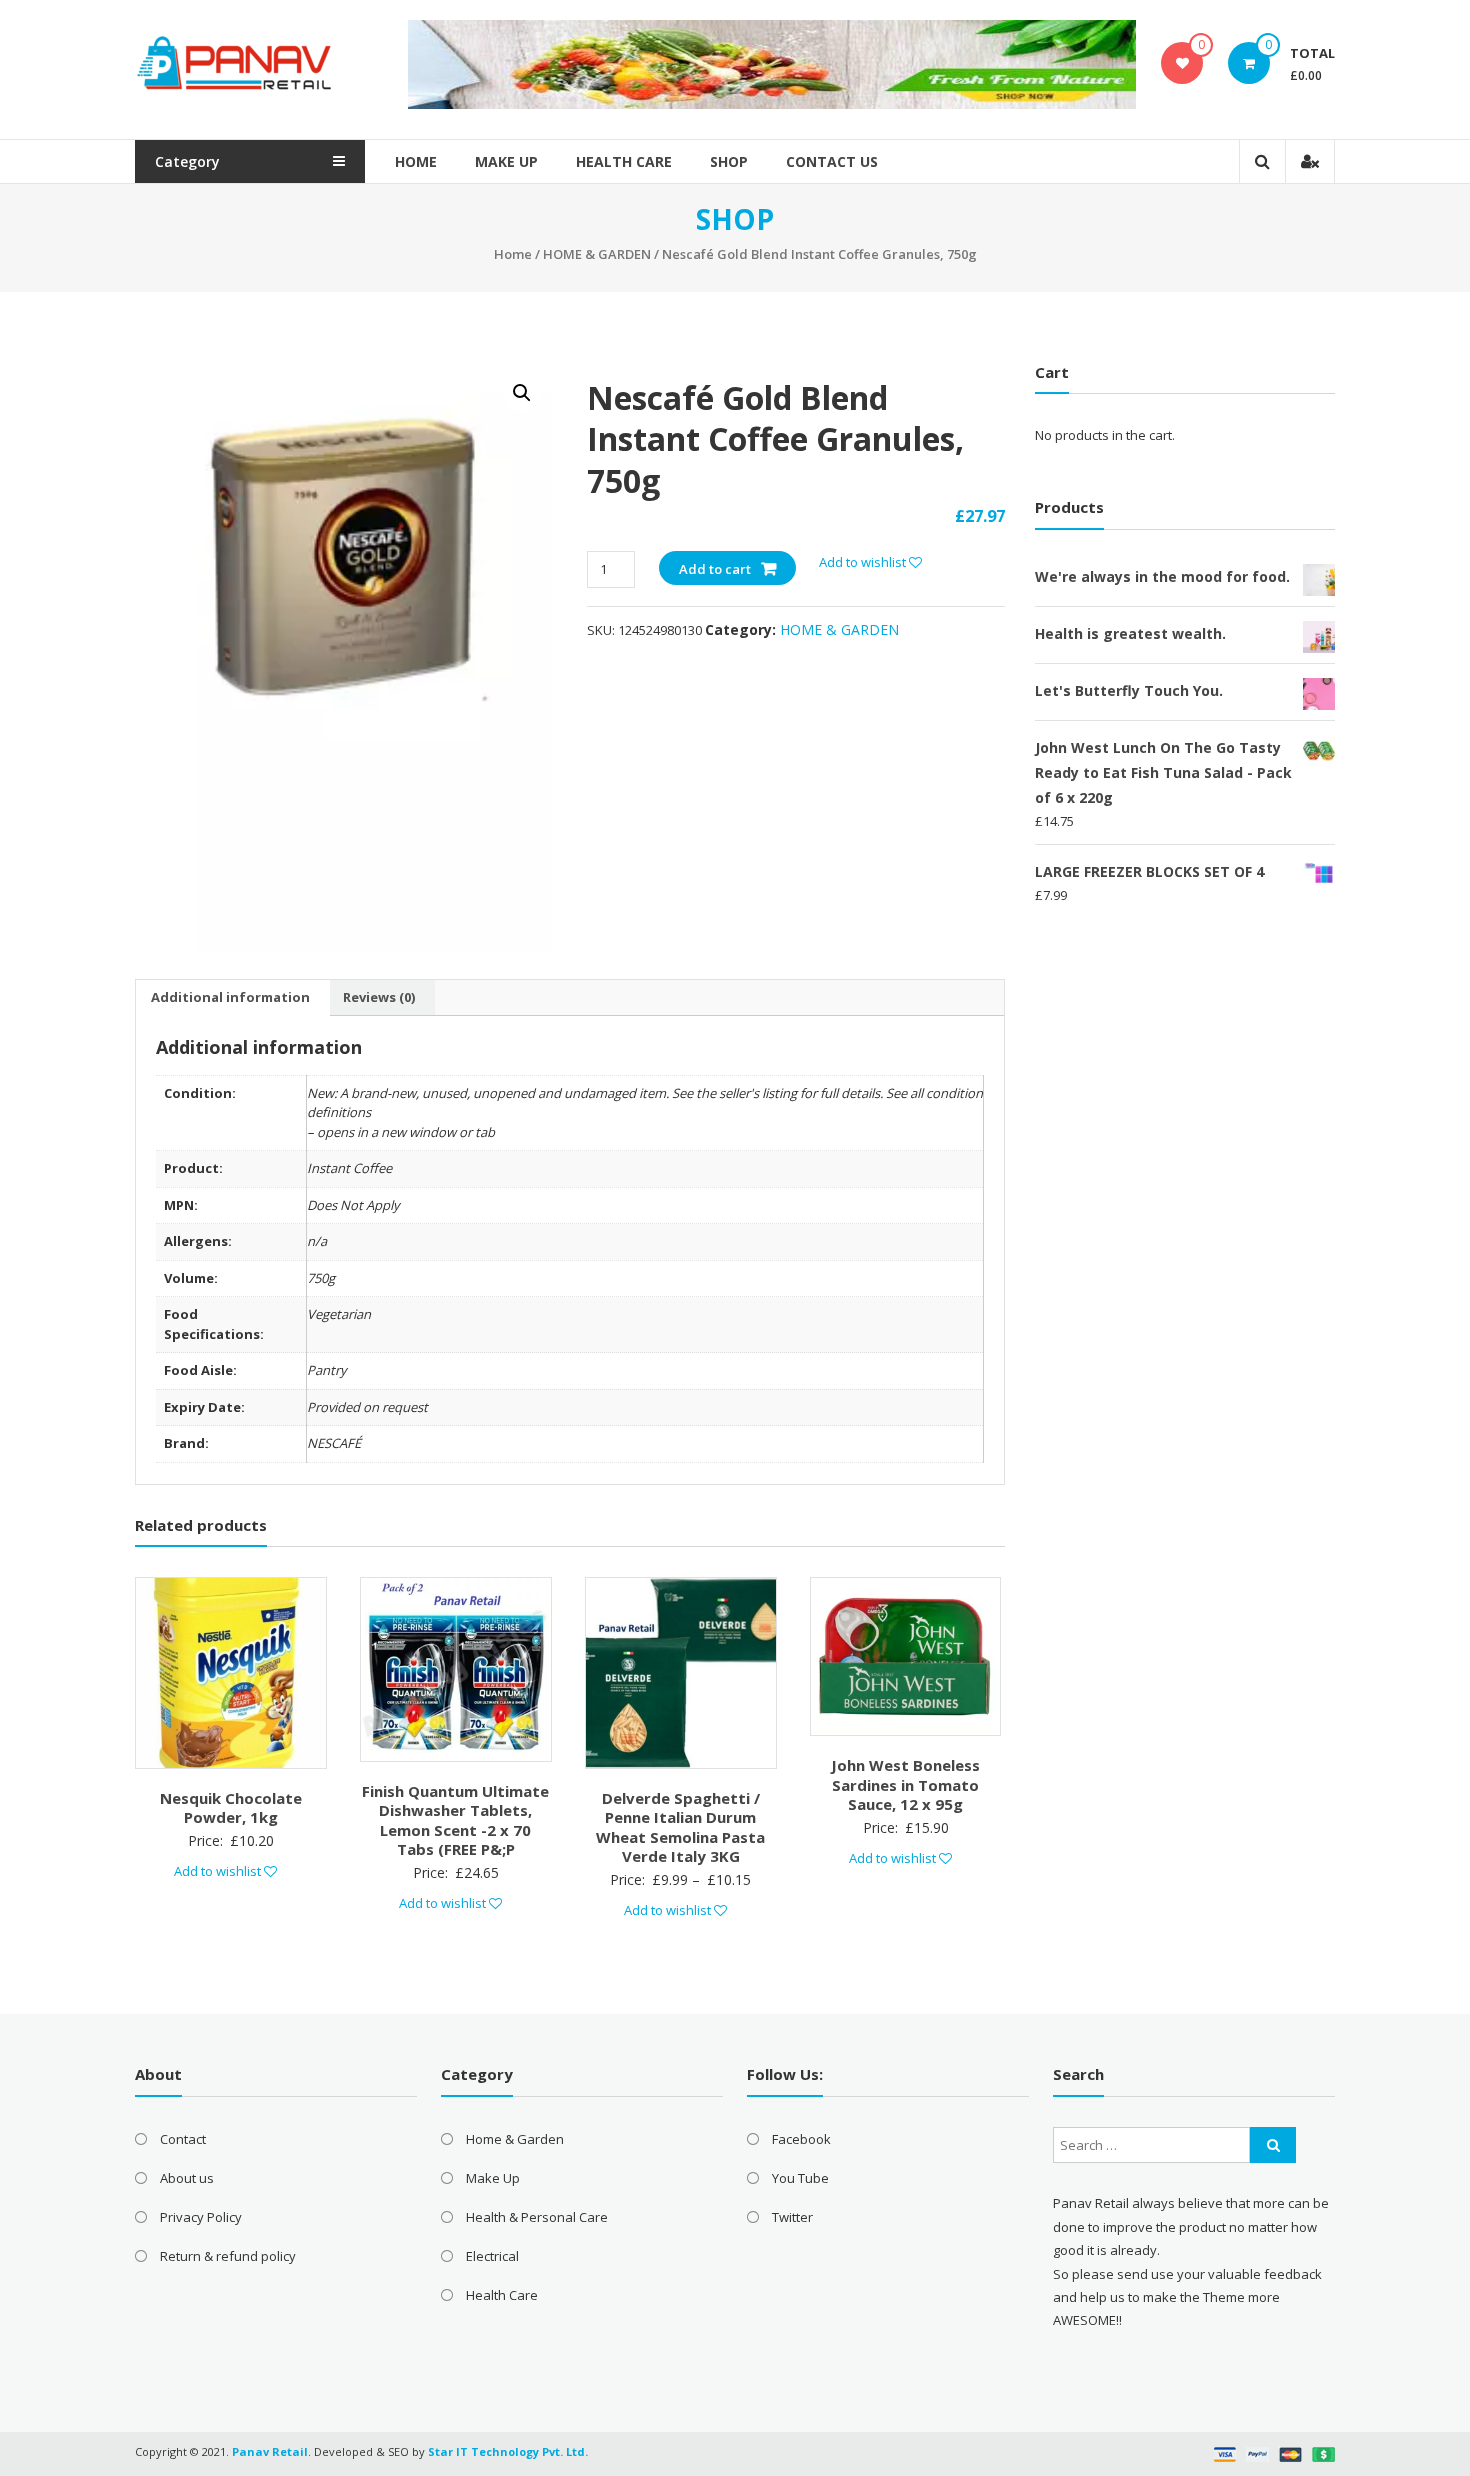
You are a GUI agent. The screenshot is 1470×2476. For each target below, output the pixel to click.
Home (416, 161)
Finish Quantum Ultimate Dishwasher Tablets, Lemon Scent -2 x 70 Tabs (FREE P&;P (455, 1820)
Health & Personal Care (537, 2217)
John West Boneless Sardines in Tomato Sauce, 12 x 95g (905, 1784)
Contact (183, 2139)
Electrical (492, 2256)
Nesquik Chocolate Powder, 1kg (231, 1808)
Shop (729, 161)
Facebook (801, 2139)
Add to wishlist (864, 562)
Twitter (792, 2217)
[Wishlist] (1182, 63)
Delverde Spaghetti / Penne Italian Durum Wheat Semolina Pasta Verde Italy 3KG (680, 1827)
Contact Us (832, 161)
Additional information (230, 997)
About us (187, 2178)
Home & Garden (515, 2139)
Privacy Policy (201, 2217)
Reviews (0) (379, 997)
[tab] (230, 998)
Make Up (506, 161)
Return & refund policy (228, 2256)
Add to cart (715, 569)
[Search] (1273, 2145)
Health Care (624, 161)
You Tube (800, 2178)
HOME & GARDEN (597, 254)
